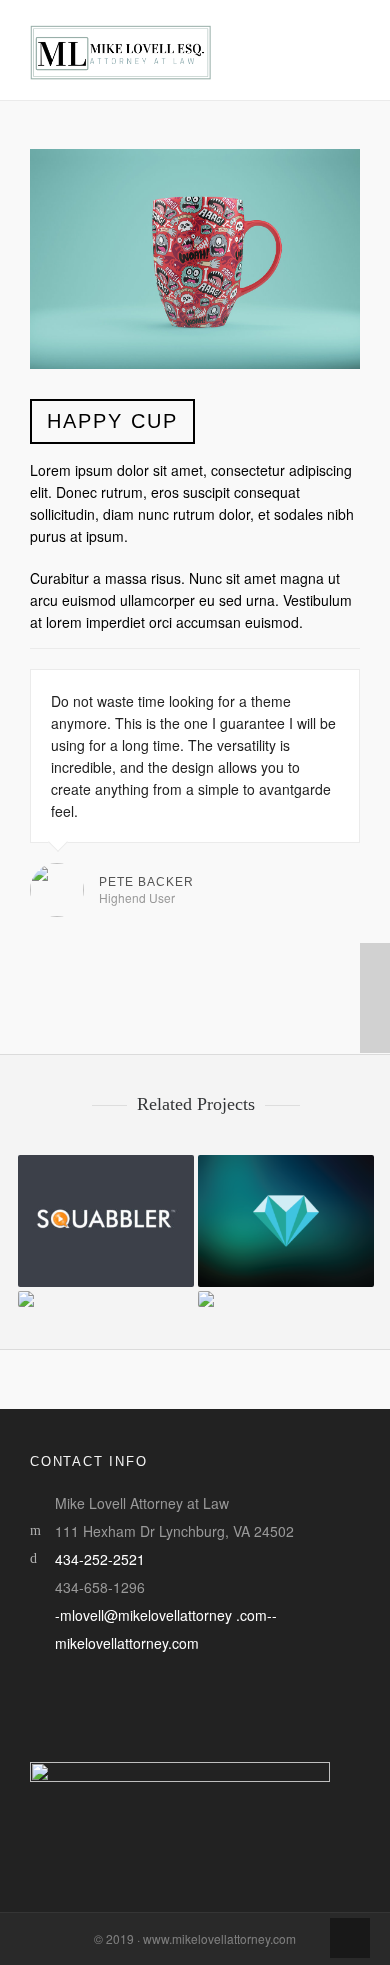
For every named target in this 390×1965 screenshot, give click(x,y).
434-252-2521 (100, 1559)
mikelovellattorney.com (127, 1643)
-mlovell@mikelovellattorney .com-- (166, 1615)
